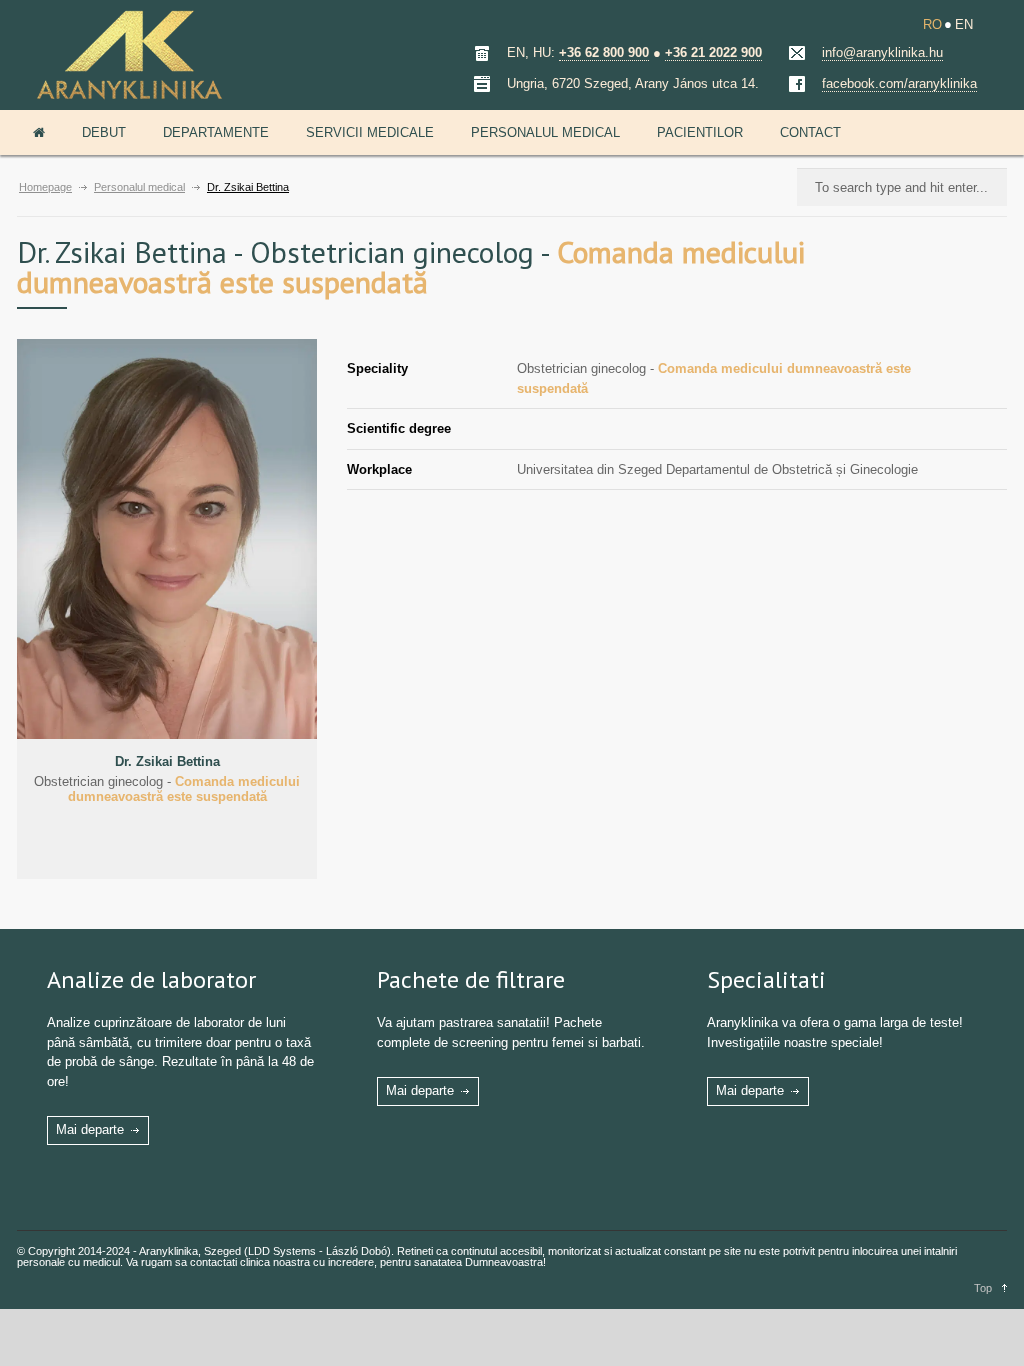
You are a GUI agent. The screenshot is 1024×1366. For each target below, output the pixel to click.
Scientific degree (399, 428)
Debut (104, 132)
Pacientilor (700, 132)
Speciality (377, 368)
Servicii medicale (370, 132)
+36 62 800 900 (604, 52)
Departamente (216, 132)
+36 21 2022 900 (713, 52)
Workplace (379, 469)
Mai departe (90, 1129)
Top (983, 1288)
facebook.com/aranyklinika (899, 83)
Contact (810, 132)
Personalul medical (545, 132)
